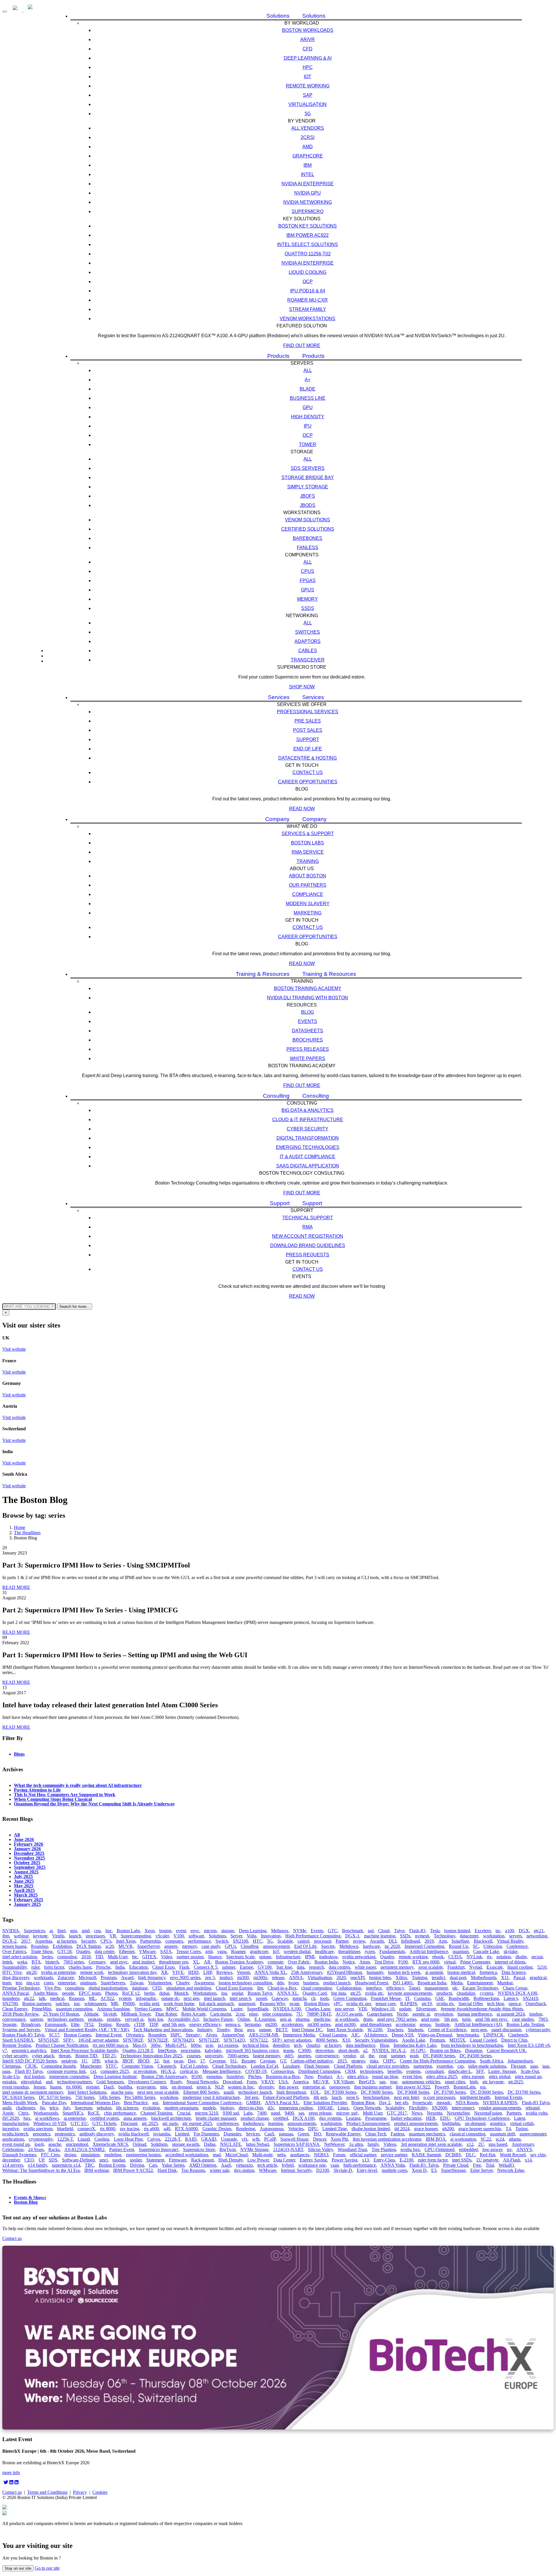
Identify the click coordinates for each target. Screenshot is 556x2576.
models (209, 2108)
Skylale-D (343, 2170)
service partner (394, 2155)
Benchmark (353, 1931)
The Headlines (27, 1533)
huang (56, 2087)
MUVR (126, 1946)
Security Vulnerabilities (376, 2040)
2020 (341, 1978)
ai (51, 1931)
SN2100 (240, 1941)
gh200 (448, 2129)
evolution (151, 2108)
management (436, 1988)
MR (115, 2004)
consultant (434, 2071)
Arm (443, 1941)
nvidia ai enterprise (58, 1972)
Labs (248, 2113)
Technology (445, 1936)
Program (109, 1978)
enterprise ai (314, 2087)
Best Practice (136, 2103)
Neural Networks (202, 2082)
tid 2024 (402, 2129)
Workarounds (46, 2113)
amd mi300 (345, 2024)
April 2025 (24, 1890)
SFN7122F (209, 2040)
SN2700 (10, 2004)
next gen (191, 1998)
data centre (105, 1951)
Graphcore (308, 156)
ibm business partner (373, 2087)
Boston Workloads (308, 30)
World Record (513, 2155)
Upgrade (229, 2139)
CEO (29, 2160)
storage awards (186, 2144)
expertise (445, 2066)
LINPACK (493, 2035)
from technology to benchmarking (472, 2045)
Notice (349, 1962)
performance (199, 1941)
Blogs (19, 1754)
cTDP (139, 2024)
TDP (153, 2024)
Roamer (238, 1951)
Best (238, 2030)
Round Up (459, 1946)
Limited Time (335, 2129)
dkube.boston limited (371, 2129)
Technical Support (308, 1218)
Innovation (271, 1936)
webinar (21, 1936)
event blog (412, 2077)
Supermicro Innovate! (159, 2149)
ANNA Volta (393, 2165)
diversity (266, 2087)
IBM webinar (96, 2170)
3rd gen (251, 2097)
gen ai (286, 2019)
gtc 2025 (150, 2123)
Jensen (39, 2087)
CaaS (269, 2134)
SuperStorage (453, 2170)
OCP (308, 282)
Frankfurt (456, 1967)
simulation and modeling (189, 1988)
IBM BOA (436, 2139)
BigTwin (228, 2149)
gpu (74, 1931)
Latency (511, 1998)
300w (156, 2045)
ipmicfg (299, 1998)
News (417, 2113)
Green (303, 2134)
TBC (89, 2165)
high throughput (291, 2092)
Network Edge (511, 2170)
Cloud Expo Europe (234, 1988)
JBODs (308, 505)
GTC (333, 1931)
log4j (39, 2144)
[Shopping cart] (52, 661)
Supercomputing (136, 1936)
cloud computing (317, 1988)
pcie (209, 2045)
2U (481, 2144)
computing (67, 1957)
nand (276, 2113)
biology (227, 2108)
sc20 (110, 1946)
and (49, 2082)
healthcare (324, 1951)
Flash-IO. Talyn (424, 2165)
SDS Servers (308, 468)
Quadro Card (315, 1993)
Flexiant (518, 2066)
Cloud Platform (348, 2066)
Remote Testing (17, 2045)
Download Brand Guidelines (308, 1245)
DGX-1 (352, 1936)
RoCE (94, 2113)
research (317, 1967)
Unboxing (493, 1946)
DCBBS (453, 2155)
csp (461, 2066)
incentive (11, 2129)
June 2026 (24, 1839)
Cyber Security (308, 1129)
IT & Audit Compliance (308, 1157)
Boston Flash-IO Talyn (23, 2035)
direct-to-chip (251, 2108)
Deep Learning (253, 1931)
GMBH (253, 2103)
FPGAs (308, 581)
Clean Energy (15, 2009)
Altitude (91, 2014)
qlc (455, 1988)
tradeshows (253, 2123)
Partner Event (122, 2149)
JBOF (128, 2061)
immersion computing (69, 2077)
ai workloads (347, 2019)
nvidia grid (149, 2004)
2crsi (240, 2014)
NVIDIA (11, 1931)
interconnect (463, 2108)
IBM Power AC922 (308, 235)
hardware (371, 1946)
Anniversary (523, 2144)
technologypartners (74, 2082)
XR (164, 1972)
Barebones (308, 538)
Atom (365, 1962)
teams (288, 2050)
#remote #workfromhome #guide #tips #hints (482, 2009)
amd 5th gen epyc (491, 2019)
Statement (155, 2160)
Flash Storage (317, 2066)
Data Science (514, 1972)
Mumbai (505, 1983)
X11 (505, 1978)
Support (308, 739)
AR (207, 1962)
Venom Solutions (308, 520)
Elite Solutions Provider (325, 2103)
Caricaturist (221, 2014)
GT (283, 2061)
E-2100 (406, 2160)
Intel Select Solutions (308, 244)
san (382, 2082)
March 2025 (26, 1895)
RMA (308, 1227)
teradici (438, 1978)
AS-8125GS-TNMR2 (84, 2149)
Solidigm (159, 2144)
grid (209, 1951)
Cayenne (217, 2061)
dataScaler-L (460, 2071)
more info (11, 2473)
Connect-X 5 (206, 1967)
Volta (252, 1936)
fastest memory (266, 2056)
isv (509, 2149)
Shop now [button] (302, 687)
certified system (105, 2118)
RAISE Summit (426, 2155)
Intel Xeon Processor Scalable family (84, 2050)
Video (167, 1957)
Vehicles (296, 2129)
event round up (16, 2144)
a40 (167, 2129)
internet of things (510, 1962)
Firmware (178, 2160)
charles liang (80, 1967)
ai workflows (47, 2118)
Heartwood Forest (372, 1983)
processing (190, 2050)
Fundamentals (392, 1951)
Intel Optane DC (307, 2030)
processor (322, 1941)
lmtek (7, 1962)
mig (164, 2087)
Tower (308, 444)
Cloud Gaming (333, 2035)
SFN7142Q (234, 2040)
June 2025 (24, 1881)
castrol (303, 1941)
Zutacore (66, 1978)
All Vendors (308, 128)
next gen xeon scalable (158, 2092)
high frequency (152, 1978)
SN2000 (439, 2108)
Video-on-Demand (435, 2035)
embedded (468, 2149)
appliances (300, 2155)
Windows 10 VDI (50, 2123)
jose (394, 2082)
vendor (349, 2056)
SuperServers (113, 1983)
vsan (335, 2165)
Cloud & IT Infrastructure (308, 1120)
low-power (492, 2149)
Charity (183, 1983)
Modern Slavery (308, 904)
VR (113, 1936)
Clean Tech (376, 2134)
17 (202, 2061)
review (359, 1941)
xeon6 (261, 1998)
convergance (14, 2019)
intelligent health (475, 2097)
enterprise (67, 1983)
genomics (41, 2134)
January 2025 (27, 1904)
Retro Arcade (193, 2014)
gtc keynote (493, 2082)
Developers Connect (147, 2082)
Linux (343, 2108)
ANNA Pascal (15, 1993)
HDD (193, 1972)
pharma (302, 2019)
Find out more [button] (302, 345)
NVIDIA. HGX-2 (389, 2050)
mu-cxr (33, 1983)
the (371, 2056)
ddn (280, 1983)
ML (92, 1998)
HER (431, 2118)
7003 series (74, 1962)
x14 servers (13, 2165)
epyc (195, 1931)
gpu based (498, 2144)
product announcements (416, 2123)
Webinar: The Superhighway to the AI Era (41, 2170)
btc (135, 1957)
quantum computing (74, 2009)
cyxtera (487, 1993)
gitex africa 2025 (442, 2077)
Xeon (150, 1931)
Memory (308, 599)
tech (298, 2045)
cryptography (41, 2139)
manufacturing (15, 2123)
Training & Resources (263, 974)
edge (253, 2014)
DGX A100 (304, 2118)
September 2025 (30, 1867)
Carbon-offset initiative (312, 2061)
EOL (315, 2092)
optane (265, 1957)
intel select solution (20, 1957)
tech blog (495, 2004)
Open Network (367, 2108)
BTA (36, 1962)
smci (104, 2160)
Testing (105, 2024)
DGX (524, 1931)
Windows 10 (383, 2009)
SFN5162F (48, 2040)
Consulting (276, 1096)
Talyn (399, 1931)
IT (407, 1998)
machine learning (380, 1936)
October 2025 (27, 1862)
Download (232, 2082)
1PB (96, 2061)
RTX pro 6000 (426, 1962)
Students (416, 2030)
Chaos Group (515, 1988)
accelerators (292, 2024)
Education (138, 1967)
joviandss (162, 2134)
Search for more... (75, 1307)
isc (498, 1931)
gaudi (229, 2092)
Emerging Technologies (308, 1147)
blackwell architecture (171, 2118)
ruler (35, 1967)
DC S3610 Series (18, 2097)
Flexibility (418, 2108)
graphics (498, 2123)
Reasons (77, 1998)
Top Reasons (193, 2170)
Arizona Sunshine (113, 2009)
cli (313, 1998)
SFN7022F (158, 2040)
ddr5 (289, 2056)
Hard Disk (167, 2170)
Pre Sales (308, 721)
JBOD (143, 2061)
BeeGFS (367, 2082)
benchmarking (376, 2097)
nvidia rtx (445, 2004)
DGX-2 (9, 1941)
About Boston (308, 876)
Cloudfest (249, 1946)
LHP (207, 1972)
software (196, 1936)
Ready (176, 2082)
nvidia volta (537, 2113)
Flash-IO (417, 1931)
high (474, 2082)
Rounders (157, 2035)
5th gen (451, 2019)
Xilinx (401, 1978)
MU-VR (321, 2082)
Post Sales (308, 730)
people (68, 1993)
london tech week (404, 1972)
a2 (365, 2050)
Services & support (308, 834)
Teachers (395, 2030)
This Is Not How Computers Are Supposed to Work (65, 1794)
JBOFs (308, 496)
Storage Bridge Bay (308, 477)
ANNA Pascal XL (282, 2103)
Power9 (442, 2087)
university (214, 2056)
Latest (520, 2118)
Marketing (308, 913)
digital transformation (108, 1988)
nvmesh (422, 1936)
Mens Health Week (20, 2103)
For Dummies (206, 2134)
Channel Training (156, 2113)
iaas (546, 2066)
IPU (308, 426)
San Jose (284, 1967)
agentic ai (421, 2014)
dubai (164, 1993)
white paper (365, 1967)
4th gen (320, 2097)
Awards (377, 1941)
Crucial (184, 2113)
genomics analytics (29, 2050)
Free (477, 2165)
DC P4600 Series (439, 2056)
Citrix (23, 2113)
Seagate (9, 2024)
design (70, 2155)
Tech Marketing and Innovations (163, 2030)
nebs (281, 2155)
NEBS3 (321, 2155)
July (66, 2108)
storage (228, 1931)
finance (215, 1957)
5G (308, 114)
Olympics (135, 2035)
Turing (522, 2129)
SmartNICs (73, 2113)
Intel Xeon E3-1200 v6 (529, 2045)
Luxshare (291, 2066)
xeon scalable (430, 1967)
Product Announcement (368, 2123)
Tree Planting (384, 2149)
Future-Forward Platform (286, 2097)
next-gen (479, 2030)
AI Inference (376, 2035)
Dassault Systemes (19, 2155)
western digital (297, 1951)
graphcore (259, 1951)
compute (275, 1962)
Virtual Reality (510, 1941)
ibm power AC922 (413, 2087)
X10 (346, 2040)
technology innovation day (132, 1972)
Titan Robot (166, 2014)
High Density (308, 417)
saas (534, 2066)
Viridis (58, 1936)
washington (331, 2123)
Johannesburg (520, 2061)
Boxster (248, 2061)
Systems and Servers (21, 2030)
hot (166, 2061)
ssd (371, 1931)
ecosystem (146, 2087)
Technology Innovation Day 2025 (151, 2056)
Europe (246, 1967)
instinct (226, 1978)
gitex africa (357, 2077)
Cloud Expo (163, 1967)
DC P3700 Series (450, 2092)
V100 (179, 1936)
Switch (222, 1941)
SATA (166, 1951)
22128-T (173, 2139)
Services (279, 697)
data (301, 1967)
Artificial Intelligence (429, 1951)
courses (194, 2056)
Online (244, 2019)
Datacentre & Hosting (308, 758)
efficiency (395, 1988)
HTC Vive (12, 1972)
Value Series (173, 2165)
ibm (6, 1936)
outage (265, 2030)
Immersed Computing (424, 1946)
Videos (390, 2144)
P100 (403, 1962)
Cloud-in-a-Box (282, 1988)
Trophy (223, 2030)
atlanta (515, 2139)
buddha (125, 2087)
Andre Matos (45, 1993)
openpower (339, 2087)
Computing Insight (58, 2066)
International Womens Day (95, 2103)
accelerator (405, 2024)
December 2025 (29, 1853)
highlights (451, 2123)
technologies (371, 2071)
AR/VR (308, 40)
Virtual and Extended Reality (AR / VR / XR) (87, 2030)
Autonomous (272, 2129)
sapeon (36, 2019)
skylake (511, 1951)
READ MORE (16, 1587)
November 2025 (29, 1858)
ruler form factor (433, 2160)
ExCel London (194, 2066)
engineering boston (143, 2155)
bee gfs (402, 2103)
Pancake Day (54, 2103)
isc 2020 (392, 1946)
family (373, 2144)
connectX (86, 2129)
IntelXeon (167, 2050)
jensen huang (14, 1946)
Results (123, 2024)
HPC (308, 67)
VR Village (344, 2082)
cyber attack (43, 2056)
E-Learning (265, 2019)
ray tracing (130, 2129)
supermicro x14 (66, 2165)
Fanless (308, 548)
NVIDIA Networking (308, 202)
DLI (393, 1941)
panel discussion (506, 2030)
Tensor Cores (189, 1951)
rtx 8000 (108, 2129)
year (383, 2056)
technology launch (255, 2092)
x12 (470, 2144)
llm (260, 1988)
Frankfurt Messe (386, 1998)
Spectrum (83, 2108)
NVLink (474, 1957)
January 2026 (27, 1849)
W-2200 (375, 2030)
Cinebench (518, 2035)
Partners (514, 2113)
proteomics (65, 2134)
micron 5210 (206, 2113)
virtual (450, 1962)
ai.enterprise (75, 2118)
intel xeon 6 (240, 1998)
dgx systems (330, 2118)
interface (374, 1988)
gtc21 (539, 1931)
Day (192, 2061)
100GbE (325, 2108)
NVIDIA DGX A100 (517, 1993)
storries (304, 2056)
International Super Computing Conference (202, 2103)
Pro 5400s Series (140, 2097)
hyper (293, 1983)
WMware (268, 2170)
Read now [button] (302, 809)
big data (339, 1993)
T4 (508, 2129)
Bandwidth (459, 1998)
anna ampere (135, 2118)
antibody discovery (97, 2134)
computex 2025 (115, 2071)
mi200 (271, 2024)
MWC (172, 2009)
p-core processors (439, 2097)
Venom (243, 1972)
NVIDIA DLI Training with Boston (308, 998)
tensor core (386, 2004)
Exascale (495, 1967)
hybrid (288, 2165)
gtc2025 (516, 2082)
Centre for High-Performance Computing (438, 2061)
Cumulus (422, 1998)
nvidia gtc (374, 1993)
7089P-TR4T (319, 2014)
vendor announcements (500, 2108)
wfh (256, 2139)
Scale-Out (530, 2071)
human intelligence (475, 2014)
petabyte (69, 2061)
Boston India (326, 1962)
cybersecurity (538, 2030)
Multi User (373, 2113)
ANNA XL (287, 1993)
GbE (440, 1998)
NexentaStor (458, 2113)
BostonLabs (464, 2087)
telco (54, 2108)
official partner (363, 2155)
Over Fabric (299, 1962)
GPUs (308, 590)
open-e (515, 2004)
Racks (54, 2149)
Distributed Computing (319, 2071)
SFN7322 (259, 2040)
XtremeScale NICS (110, 2144)
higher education (406, 2118)
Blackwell (483, 1941)
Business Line (308, 398)
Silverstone (426, 2009)
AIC (355, 2035)
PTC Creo (50, 2155)
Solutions (278, 16)
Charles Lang (318, 2009)
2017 (26, 1941)
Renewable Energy (343, 2134)
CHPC (389, 2061)
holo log (156, 2019)
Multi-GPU (176, 2045)
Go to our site (47, 2568)
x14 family (38, 2165)
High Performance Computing (313, 1936)
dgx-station (244, 2170)
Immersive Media (299, 2035)
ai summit (434, 1972)
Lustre (237, 2009)
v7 (5, 2050)
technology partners (65, 2019)
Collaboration (349, 1988)
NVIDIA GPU (308, 193)
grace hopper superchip (480, 2129)
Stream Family (308, 309)
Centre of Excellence (447, 2030)
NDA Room (467, 2103)
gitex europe (473, 2077)
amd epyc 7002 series (397, 2019)
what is (111, 2061)
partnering (423, 2066)
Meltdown (349, 1946)
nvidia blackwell (133, 2134)
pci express (228, 2045)
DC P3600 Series (377, 2092)
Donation (474, 2050)
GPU (308, 407)
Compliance (308, 894)
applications (13, 2139)
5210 (542, 1967)
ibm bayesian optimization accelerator (387, 2139)
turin (466, 2019)
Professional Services (308, 712)
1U (84, 2061)
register (93, 2087)
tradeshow (328, 1957)
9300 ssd (231, 2113)
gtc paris (170, 2123)
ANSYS (524, 2149)
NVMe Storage (254, 2149)
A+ (308, 380)
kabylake (213, 2050)
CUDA (455, 1957)
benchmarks (468, 2035)
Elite (75, 2024)
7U (299, 2014)
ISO (317, 2134)
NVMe (300, 1931)
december (11, 2160)
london (536, 2014)
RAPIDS (409, 2004)
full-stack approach (216, 2004)
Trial (490, 2165)
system (125, 1998)
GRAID (209, 2139)
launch (75, 1936)
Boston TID (86, 2056)
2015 (342, 2061)
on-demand (475, 2123)
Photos (111, 1993)
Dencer (320, 2139)
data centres (339, 1967)
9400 (289, 2113)
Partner (342, 1941)
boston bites (380, 1978)
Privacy (80, 2492)
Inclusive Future (218, 2019)
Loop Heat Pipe (128, 2139)
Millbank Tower (136, 2014)
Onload (139, 2144)
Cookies (100, 2492)
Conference (517, 1946)
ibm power (288, 2087)
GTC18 (64, 1951)
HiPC (176, 2035)
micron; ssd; (347, 2113)
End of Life (308, 749)
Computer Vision (137, 2066)
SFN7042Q (183, 2040)
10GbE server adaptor (98, 2040)
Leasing (353, 2118)
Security (88, 1941)
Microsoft (87, 1978)
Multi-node (262, 2155)
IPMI (310, 1957)
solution (504, 1957)
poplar (237, 1993)
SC (476, 1946)
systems (413, 2071)
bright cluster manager (216, 2118)
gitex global (500, 2077)
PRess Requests (308, 1255)
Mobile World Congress (204, 2009)
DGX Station (89, 1946)
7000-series (238, 2056)
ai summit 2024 (511, 2014)
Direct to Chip (514, 2040)
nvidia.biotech (15, 2134)
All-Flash (512, 2160)
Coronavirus (282, 2071)
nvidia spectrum (38, 2129)
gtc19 (427, 2004)
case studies (523, 2019)
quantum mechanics (427, 2134)
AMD (308, 147)
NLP (219, 2087)
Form (252, 2082)
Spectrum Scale (240, 1957)
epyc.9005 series (185, 1978)
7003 (543, 2019)
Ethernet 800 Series (201, 2092)
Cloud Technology (229, 2066)
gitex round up (528, 2077)
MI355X (457, 2040)
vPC (338, 2004)
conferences (227, 2123)
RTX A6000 (186, 2129)
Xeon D (419, 2170)
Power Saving (344, 2160)
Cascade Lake (486, 1951)
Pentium (437, 2040)
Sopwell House (294, 2139)
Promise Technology (21, 1988)
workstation (494, 1936)
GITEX (149, 1957)
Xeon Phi (339, 2139)
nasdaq (119, 2160)
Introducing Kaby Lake (415, 2045)
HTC (258, 1941)
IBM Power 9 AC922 (133, 2170)
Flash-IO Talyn (536, 2103)
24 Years (36, 2149)
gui (155, 2103)
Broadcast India (432, 1983)
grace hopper (426, 2129)
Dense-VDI (403, 2035)
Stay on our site (18, 2568)
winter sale (220, 2170)
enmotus (214, 2077)
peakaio (95, 2019)
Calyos (154, 2139)
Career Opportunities (308, 782)
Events (308, 1021)
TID (99, 1957)
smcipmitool (77, 2144)
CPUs (308, 571)
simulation (90, 2155)
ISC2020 (11, 2118)
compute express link (66, 2071)
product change (255, 2118)
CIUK (31, 2066)
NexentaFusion (488, 2113)
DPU (313, 2129)
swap (179, 2061)
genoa (425, 2024)
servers (515, 1936)
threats (65, 2056)
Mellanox (280, 1931)
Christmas (11, 2066)
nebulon (104, 2108)
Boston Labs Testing (525, 2024)
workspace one (312, 2165)
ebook (438, 1957)
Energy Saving (313, 2160)
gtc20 (31, 1972)
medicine (322, 2019)
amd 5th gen (173, 2024)
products (444, 1993)
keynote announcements (410, 1993)
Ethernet (127, 1951)
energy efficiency (205, 2024)
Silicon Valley (320, 2149)
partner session (190, 1957)
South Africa (491, 2061)
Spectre (328, 1946)
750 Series (85, 2097)
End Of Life (305, 1946)
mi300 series (319, 2024)
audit (7, 2108)
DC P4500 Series (475, 2056)
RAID (191, 2139)
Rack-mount (202, 2160)
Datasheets (308, 1031)
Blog (308, 1012)
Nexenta (435, 2113)
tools (324, 1998)
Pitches (255, 2077)
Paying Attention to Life (37, 1790)
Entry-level (367, 2170)
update (405, 2009)
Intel (308, 174)
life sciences (127, 2108)
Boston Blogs (317, 2004)
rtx (489, 1957)
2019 (429, 1941)
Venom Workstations (308, 319)
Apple (8, 2113)
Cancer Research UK (506, 2050)
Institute (442, 2024)
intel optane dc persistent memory (33, 2092)
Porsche (103, 1967)
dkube (521, 1957)
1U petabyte (487, 2160)
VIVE (178, 1972)
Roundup (40, 1946)
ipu (224, 1993)
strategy (358, 2061)
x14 (528, 2160)
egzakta (9, 2082)
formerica (488, 1972)
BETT (281, 2030)
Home (20, 1527)
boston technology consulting (245, 1983)
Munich (181, 1993)
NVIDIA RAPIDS (500, 2103)
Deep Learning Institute (115, 2077)
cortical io (189, 2071)
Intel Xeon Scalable (345, 2030)
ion (77, 2004)
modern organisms (181, 2108)
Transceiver (308, 660)
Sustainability (14, 1967)
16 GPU (418, 2050)
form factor (54, 1967)
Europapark (56, 2024)
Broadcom (31, 2024)
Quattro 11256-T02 (308, 254)
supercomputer (533, 2134)
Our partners (308, 885)
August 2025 (26, 1872)
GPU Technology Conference (482, 2118)
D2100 (323, 2170)
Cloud (384, 1931)
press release (320, 2113)
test (19, 1983)
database (140, 1988)
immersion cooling (296, 2108)
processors (95, 1936)
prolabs (114, 2019)
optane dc (170, 1998)
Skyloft (110, 2014)
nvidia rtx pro (359, 2004)
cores (49, 1983)
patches (62, 2004)
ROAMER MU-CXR (308, 300)
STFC (111, 2066)
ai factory (333, 2045)
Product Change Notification (62, 2045)
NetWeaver (334, 2144)
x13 (365, 2160)
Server (236, 1936)
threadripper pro (174, 1962)
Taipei (414, 1988)
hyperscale (422, 2103)
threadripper (349, 1951)
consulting (75, 1988)
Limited (182, 2134)
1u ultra (356, 2144)
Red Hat (488, 2155)
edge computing (277, 2014)
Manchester (91, 2066)
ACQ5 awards (349, 2014)
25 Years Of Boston (61, 2014)
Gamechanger (379, 2014)
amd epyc (119, 1962)
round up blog (385, 2077)
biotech (52, 1962)
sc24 (500, 2139)
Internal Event (108, 2035)
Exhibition (62, 1946)
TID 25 (109, 2056)
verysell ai (134, 2019)
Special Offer (470, 2004)
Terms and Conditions (47, 2492)
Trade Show (42, 1951)
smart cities (455, 2082)
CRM (350, 2071)
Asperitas (44, 1941)
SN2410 (530, 1998)
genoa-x (233, 2024)
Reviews (224, 1972)
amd (86, 1931)
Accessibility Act (183, 2019)
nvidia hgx (410, 2149)
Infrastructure (288, 1957)
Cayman (268, 2061)
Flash (184, 1967)
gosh (414, 2056)
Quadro (387, 1957)
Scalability (395, 2108)
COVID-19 (256, 2071)
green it (203, 2087)
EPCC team (90, 1993)
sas (301, 2113)
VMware (147, 1951)
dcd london (34, 2077)
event (181, 1931)
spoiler (136, 2160)
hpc (109, 1931)
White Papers (308, 1058)
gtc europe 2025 (197, 2123)
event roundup (15, 2087)
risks (374, 2061)
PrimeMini (42, 2009)
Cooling (102, 2139)
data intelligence (361, 2045)
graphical (538, 1978)
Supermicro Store (199, 2149)
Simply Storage (308, 487)
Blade (308, 389)
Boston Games (77, 2035)
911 (234, 2061)
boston (165, 1931)
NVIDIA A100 (287, 2009)
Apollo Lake (414, 2040)
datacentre (469, 1936)
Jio (42, 2108)
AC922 (107, 1998)
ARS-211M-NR (264, 2035)
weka (22, 1962)
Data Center (284, 2160)
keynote (40, 1936)
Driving (137, 2165)
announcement (276, 1946)
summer (398, 2056)
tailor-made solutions (487, 2066)
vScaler (162, 1936)
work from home (179, 2004)
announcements (302, 2123)
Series (47, 1957)
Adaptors (308, 641)
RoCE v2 (131, 1993)
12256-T (65, 2139)
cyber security (15, 2056)
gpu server (344, 2009)
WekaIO (506, 2165)
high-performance (360, 2165)
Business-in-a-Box (283, 2077)
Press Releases (308, 1049)
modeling (113, 2155)
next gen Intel (406, 2097)
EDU (445, 2118)
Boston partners (37, 2004)
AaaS (226, 2165)
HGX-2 (168, 2071)
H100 (197, 2077)
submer (229, 1967)
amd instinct (143, 1962)
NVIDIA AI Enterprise (308, 184)
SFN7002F (133, 2040)
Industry (205, 2030)
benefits (395, 2071)
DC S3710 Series (55, 2097)
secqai (537, 1957)
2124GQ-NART (288, 2149)
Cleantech (167, 2066)
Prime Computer (475, 1962)
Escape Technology (480, 1988)
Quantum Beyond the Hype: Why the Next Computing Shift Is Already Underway (94, 1804)
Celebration (13, 2149)
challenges (25, 2108)
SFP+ (68, 2040)
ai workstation (463, 2139)
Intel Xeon (126, 1941)
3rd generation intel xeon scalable (431, 2144)
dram (368, 2019)
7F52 (89, 2024)
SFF (480, 2071)
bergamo (253, 2024)
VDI (362, 2009)
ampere (171, 1946)
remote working (413, 1957)
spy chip (538, 2155)
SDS (53, 2160)
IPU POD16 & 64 (308, 291)
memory (190, 1946)
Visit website (14, 1349)
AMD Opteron (203, 2165)
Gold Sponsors (110, 2082)
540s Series (109, 2097)
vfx (245, 2139)
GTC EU (79, 2123)
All (308, 370)
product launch (337, 1983)
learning (276, 2123)
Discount (129, 2123)
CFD (308, 49)
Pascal (519, 1978)
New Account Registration (308, 1236)
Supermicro (308, 211)
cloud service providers (388, 2066)
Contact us (308, 772)
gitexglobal (31, 2082)
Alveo (211, 2035)
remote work (92, 1972)
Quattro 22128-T (138, 2050)
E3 (434, 2170)
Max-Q (139, 2045)
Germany (97, 1962)
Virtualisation (308, 104)
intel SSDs (462, 2160)
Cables (308, 651)
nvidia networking (359, 1957)
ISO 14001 (403, 1983)
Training (308, 861)
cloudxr (313, 2045)
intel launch (214, 1998)
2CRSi (308, 137)
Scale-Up (11, 2077)
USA (283, 2082)
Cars (153, 2165)
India (120, 1967)
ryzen (370, 1951)
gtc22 (29, 1998)
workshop (169, 2097)
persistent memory (397, 1967)
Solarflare (460, 1941)
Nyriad (475, 1967)
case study (211, 1946)
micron (210, 1931)
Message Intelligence (222, 2071)
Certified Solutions (308, 529)
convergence (327, 2056)
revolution (444, 2014)
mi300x (260, 1978)
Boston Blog (363, 2103)
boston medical (461, 1972)
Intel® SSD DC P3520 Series (30, 2061)
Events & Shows (30, 2197)
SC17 (54, 2035)
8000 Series (327, 2040)
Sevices (253, 2134)
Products (278, 356)
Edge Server (481, 2170)
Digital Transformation (308, 1138)
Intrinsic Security (296, 2170)
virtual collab (522, 2123)
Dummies (232, 2134)
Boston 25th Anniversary (164, 2077)
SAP (308, 95)
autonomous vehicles (421, 2082)
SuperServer (148, 1946)
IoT (308, 77)
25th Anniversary (307, 1972)
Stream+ (193, 2035)
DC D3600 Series (487, 2092)
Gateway (280, 1998)
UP (41, 2160)
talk (42, 1998)
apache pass (122, 2092)
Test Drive (384, 1962)
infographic (146, 1998)
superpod (247, 2004)
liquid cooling (520, 1967)
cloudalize (466, 1993)
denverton (324, 2050)
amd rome (430, 2019)
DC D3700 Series (524, 2092)
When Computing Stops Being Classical (53, 1799)
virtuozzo (244, 2165)
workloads (43, 1978)
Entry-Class (384, 2160)
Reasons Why (272, 2004)
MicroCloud (236, 2155)
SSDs (308, 608)
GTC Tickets (104, 2123)
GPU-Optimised (439, 2149)
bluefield (65, 2129)
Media (457, 1983)
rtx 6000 (74, 2087)
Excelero (483, 1931)
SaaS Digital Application (308, 1166)
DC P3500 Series (340, 2092)
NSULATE (231, 2144)
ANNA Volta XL (270, 1972)
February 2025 (29, 1900)
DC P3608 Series (413, 2092)
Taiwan (137, 1983)
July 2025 (23, 1876)
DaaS (109, 2087)
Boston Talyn (260, 1993)
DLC (470, 2155)
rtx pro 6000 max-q (110, 2045)
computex (174, 1941)
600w (196, 2045)
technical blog (255, 2045)
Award (127, 1978)
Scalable (285, 1941)
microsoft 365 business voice (252, 2050)
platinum (88, 1983)
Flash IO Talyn (29, 2071)
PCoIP (270, 2139)
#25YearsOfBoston (344, 1972)
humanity (375, 1972)
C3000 (304, 2050)
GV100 (265, 1967)
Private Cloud (456, 2165)
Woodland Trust (352, 2149)
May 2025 (24, 1886)
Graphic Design (217, 2129)
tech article (267, 2165)
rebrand (533, 2108)
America (301, 2082)
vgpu (222, 1951)
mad (217, 2155)
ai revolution (145, 2071)
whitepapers (95, 2004)
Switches (308, 632)
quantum (461, 1951)
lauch (336, 2097)
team (7, 1983)
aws (251, 2030)
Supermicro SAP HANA (297, 2144)
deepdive (281, 2045)
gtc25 (355, 1993)
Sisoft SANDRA (18, 2040)
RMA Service (308, 852)
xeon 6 (352, 2097)
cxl (93, 2071)
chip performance (120, 2113)
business (311, 1983)
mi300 (243, 1978)
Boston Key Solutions (308, 226)
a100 (510, 1931)
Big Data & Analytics (308, 1110)
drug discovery (16, 1978)
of (362, 2056)
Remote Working (308, 86)
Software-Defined (78, 2160)
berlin (149, 1993)
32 (156, 2061)
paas (6, 2071)
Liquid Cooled (483, 2040)
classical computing (468, 2134)
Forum (339, 2155)
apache (55, 2144)
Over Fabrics (14, 1951)
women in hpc (241, 2087)
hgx (27, 2118)
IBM (308, 165)
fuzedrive (235, 2077)
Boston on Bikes (445, 2050)
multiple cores (394, 2170)
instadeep (11, 1998)
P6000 (129, 2004)
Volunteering (160, 1983)
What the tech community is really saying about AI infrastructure (78, 1785)
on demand (182, 2087)
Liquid (84, 2139)
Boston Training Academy (308, 988)
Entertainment (480, 1983)
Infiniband (410, 1941)
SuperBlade (258, 2009)
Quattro (83, 1951)
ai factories (67, 1941)
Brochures (308, 1040)
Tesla (435, 1931)
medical (57, 1998)
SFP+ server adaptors (292, 2040)
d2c (271, 2108)
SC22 (486, 2139)
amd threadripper (376, 2024)
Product (325, 2077)
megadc (444, 2103)
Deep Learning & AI (308, 58)
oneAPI (357, 1978)
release (278, 1978)
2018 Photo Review (20, 2014)
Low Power (258, 2160)
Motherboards (484, 1978)
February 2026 (29, 1844)
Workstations (205, 1993)
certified (281, 2118)
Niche (402, 2014)
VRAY (268, 2082)
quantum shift (502, 2134)
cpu (97, 1931)
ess (483, 2087)
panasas (286, 2134)
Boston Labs (308, 843)
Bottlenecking (486, 1998)
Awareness (204, 1983)
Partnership (150, 1941)
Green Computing (350, 1998)
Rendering (246, 2129)
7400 (262, 2113)
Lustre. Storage (502, 2071)
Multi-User (118, 1957)
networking (537, 1936)
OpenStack (536, 2004)
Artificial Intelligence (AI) (478, 2024)
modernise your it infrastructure (211, 2097)
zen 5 (210, 1978)
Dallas (210, 2144)
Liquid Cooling (308, 272)
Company (277, 819)
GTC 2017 (397, 2113)
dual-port (458, 1978)
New (309, 2077)
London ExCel (264, 2066)
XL (196, 1962)
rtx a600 (151, 2129)
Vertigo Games (148, 2009)
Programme (376, 2118)
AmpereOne (233, 2035)
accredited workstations (187, 2155)
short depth (348, 2050)
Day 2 (385, 2103)
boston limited (457, 1931)
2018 (86, 1957)
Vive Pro (52, 1988)
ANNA (296, 1978)
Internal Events (508, 2097)
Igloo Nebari (257, 2144)
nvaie (295, 2004)
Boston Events (112, 2165)
